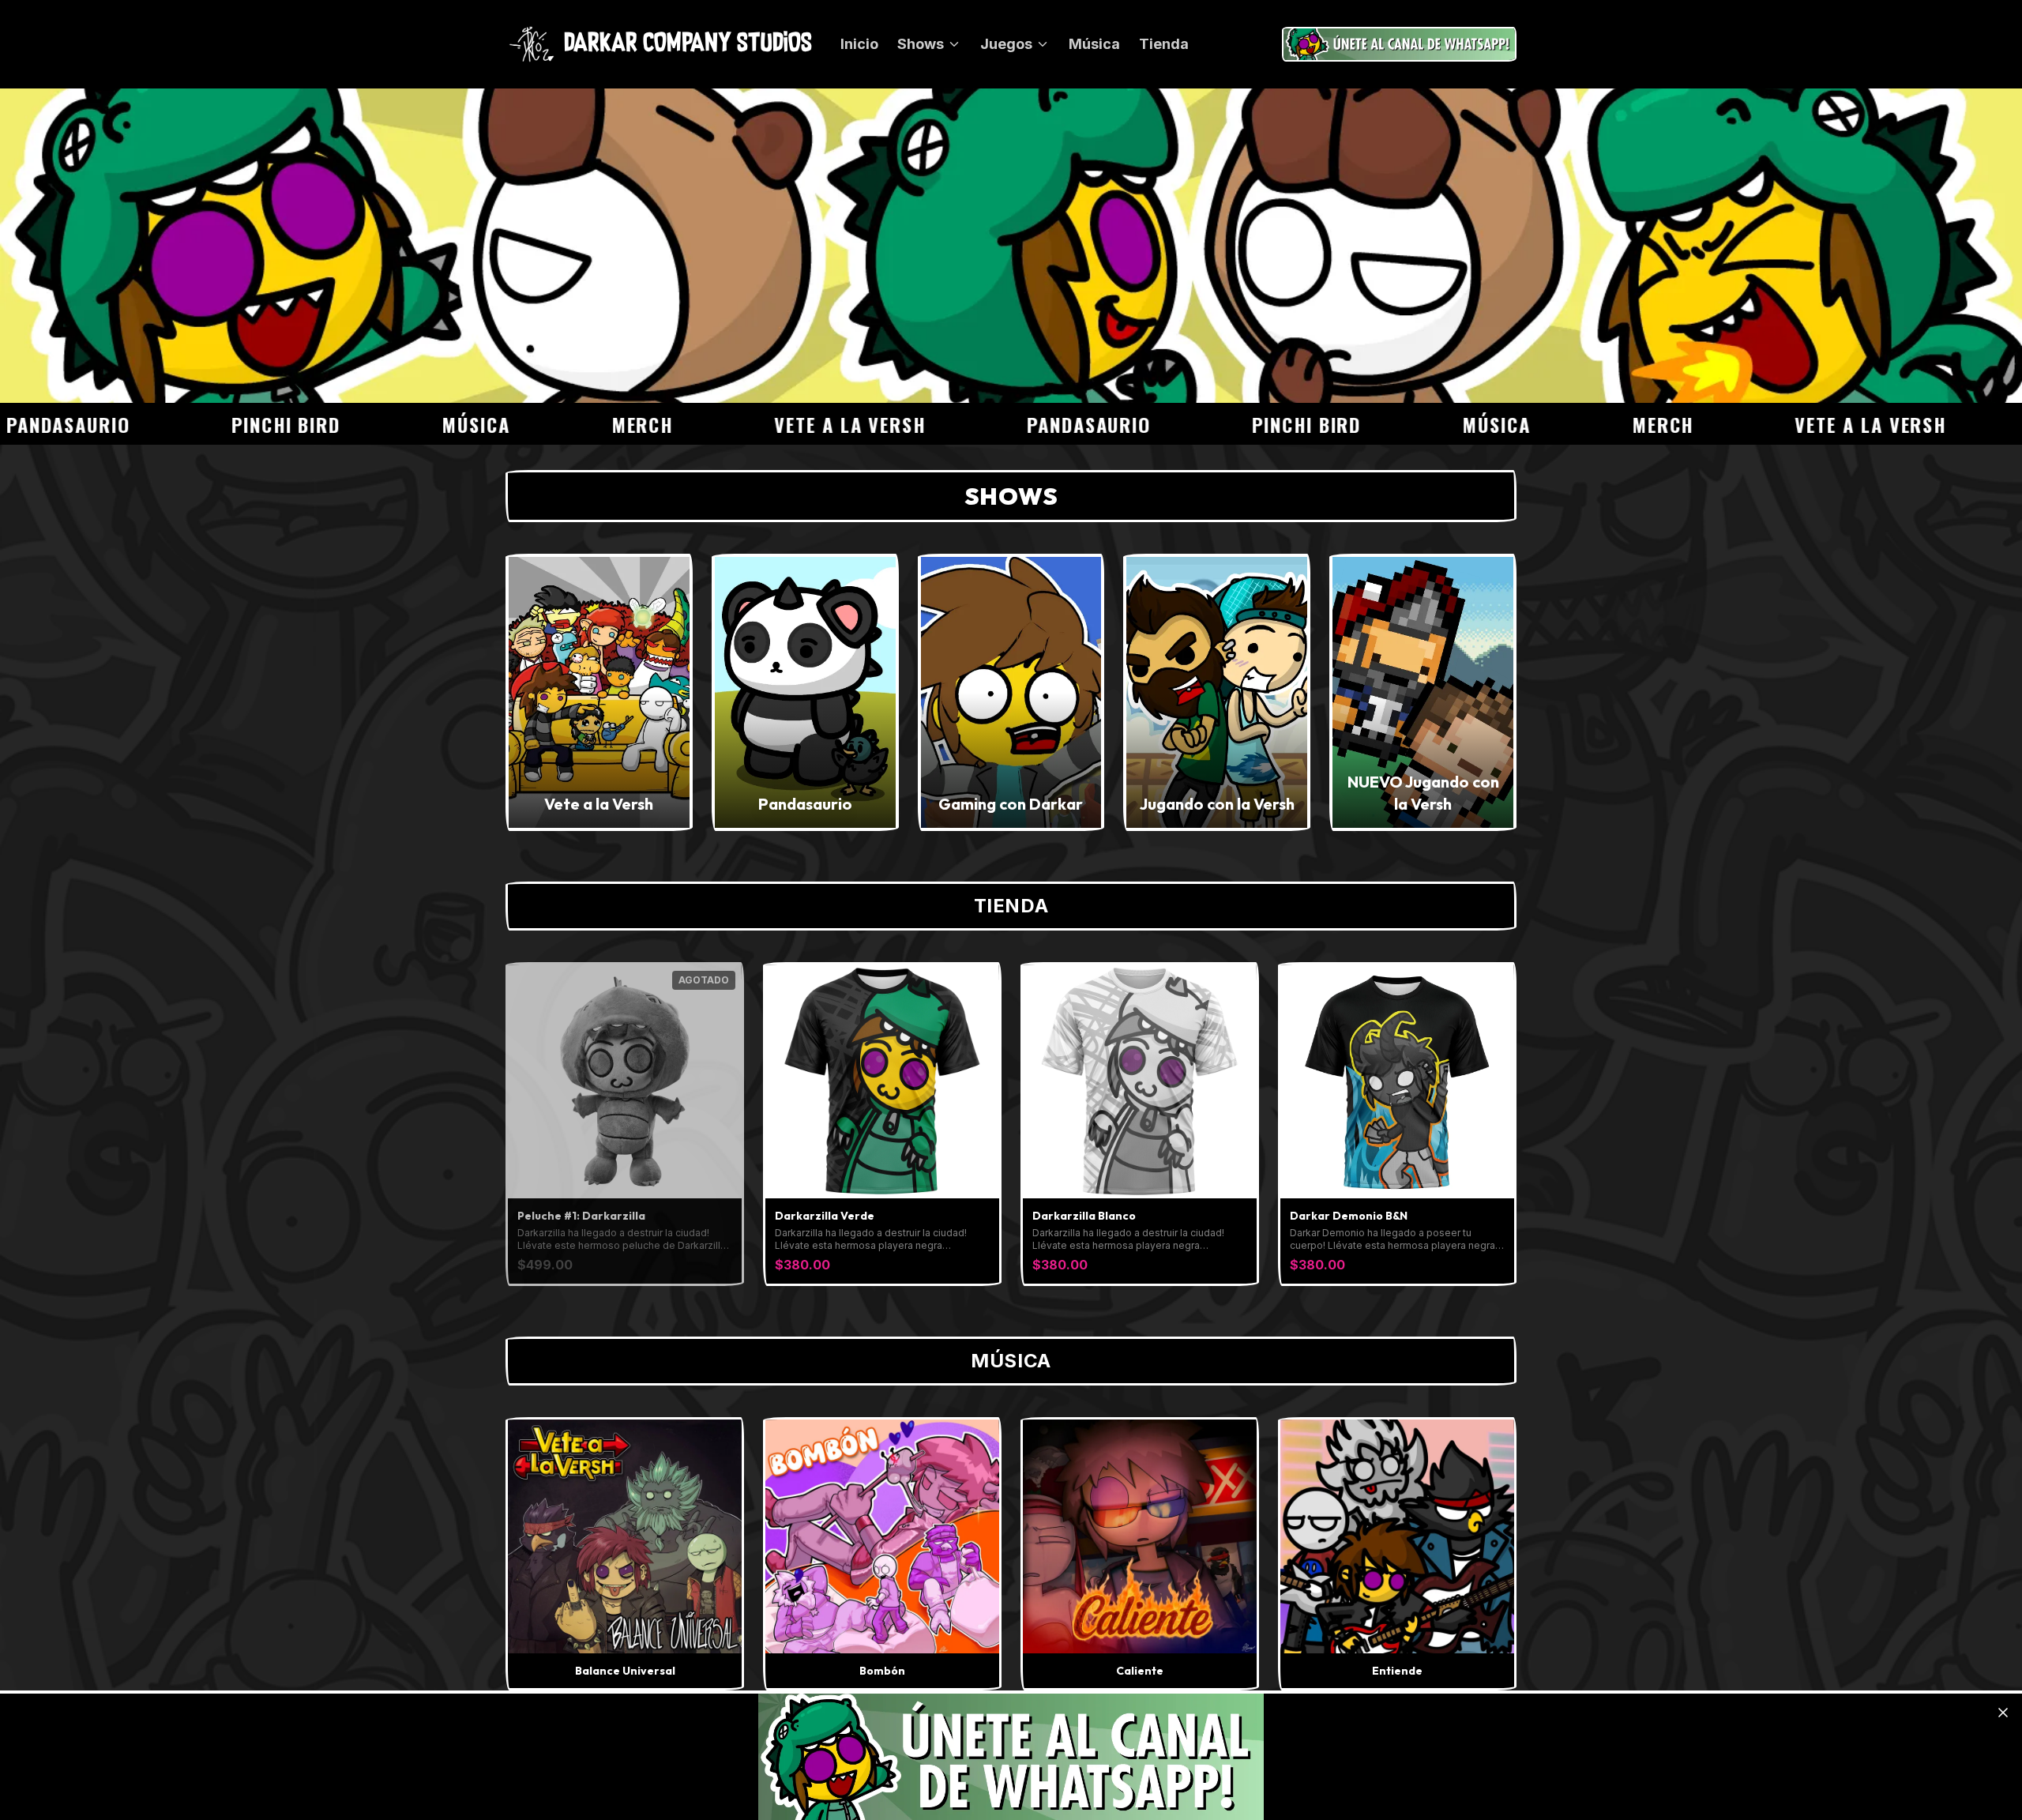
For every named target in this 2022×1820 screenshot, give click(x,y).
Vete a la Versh (746, 424)
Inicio (859, 44)
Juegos (1006, 44)
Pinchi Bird (181, 424)
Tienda (1164, 44)
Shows (921, 44)
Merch (537, 424)
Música (1094, 44)
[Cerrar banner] (2003, 1713)
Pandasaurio (985, 424)
